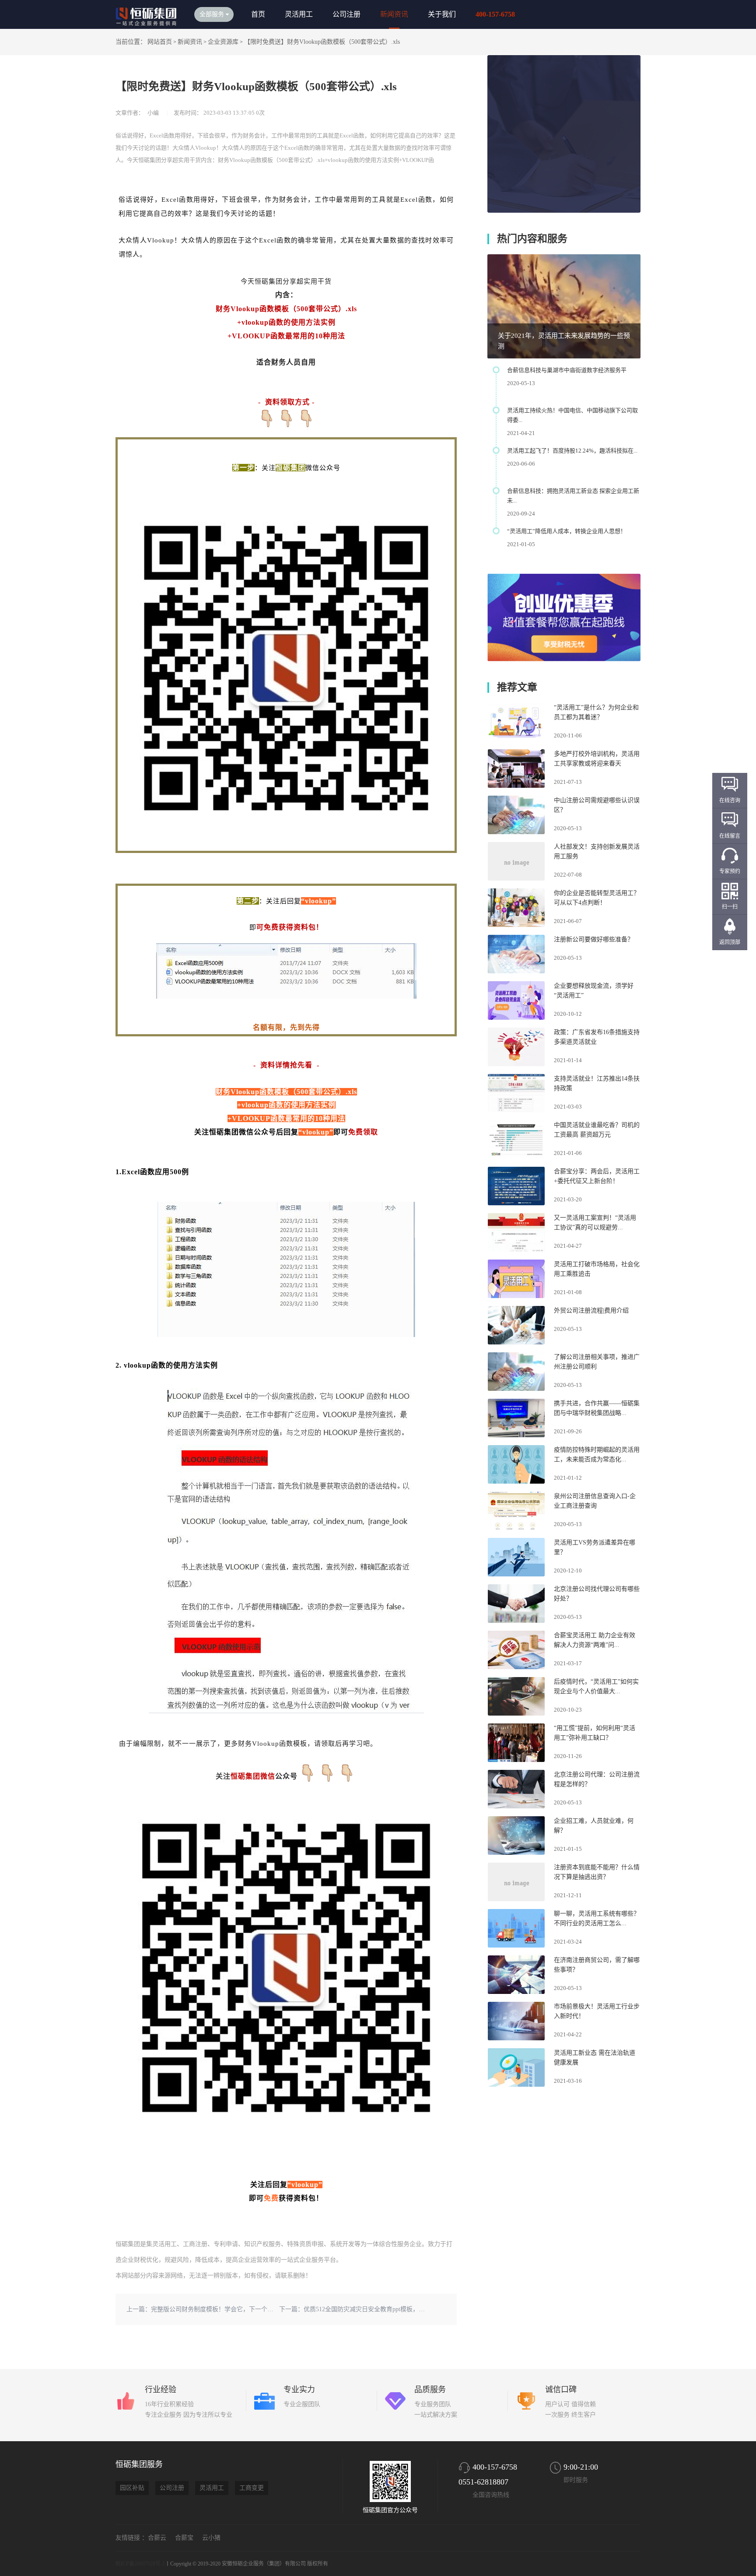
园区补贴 (132, 2488)
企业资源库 (223, 42)
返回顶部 (730, 942)
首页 (258, 14)
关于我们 (442, 14)
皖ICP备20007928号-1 (140, 2564)
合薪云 (157, 2538)
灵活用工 (299, 14)
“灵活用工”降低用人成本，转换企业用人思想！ (567, 531)
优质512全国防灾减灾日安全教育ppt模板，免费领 (370, 2309)
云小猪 (211, 2538)
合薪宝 (184, 2538)
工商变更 (252, 2488)
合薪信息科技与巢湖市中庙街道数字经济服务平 (567, 370)
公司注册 (346, 14)
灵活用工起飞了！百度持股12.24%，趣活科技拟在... (572, 451)
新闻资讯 (394, 14)
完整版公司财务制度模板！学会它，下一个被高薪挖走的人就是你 (240, 2309)
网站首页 (160, 42)
